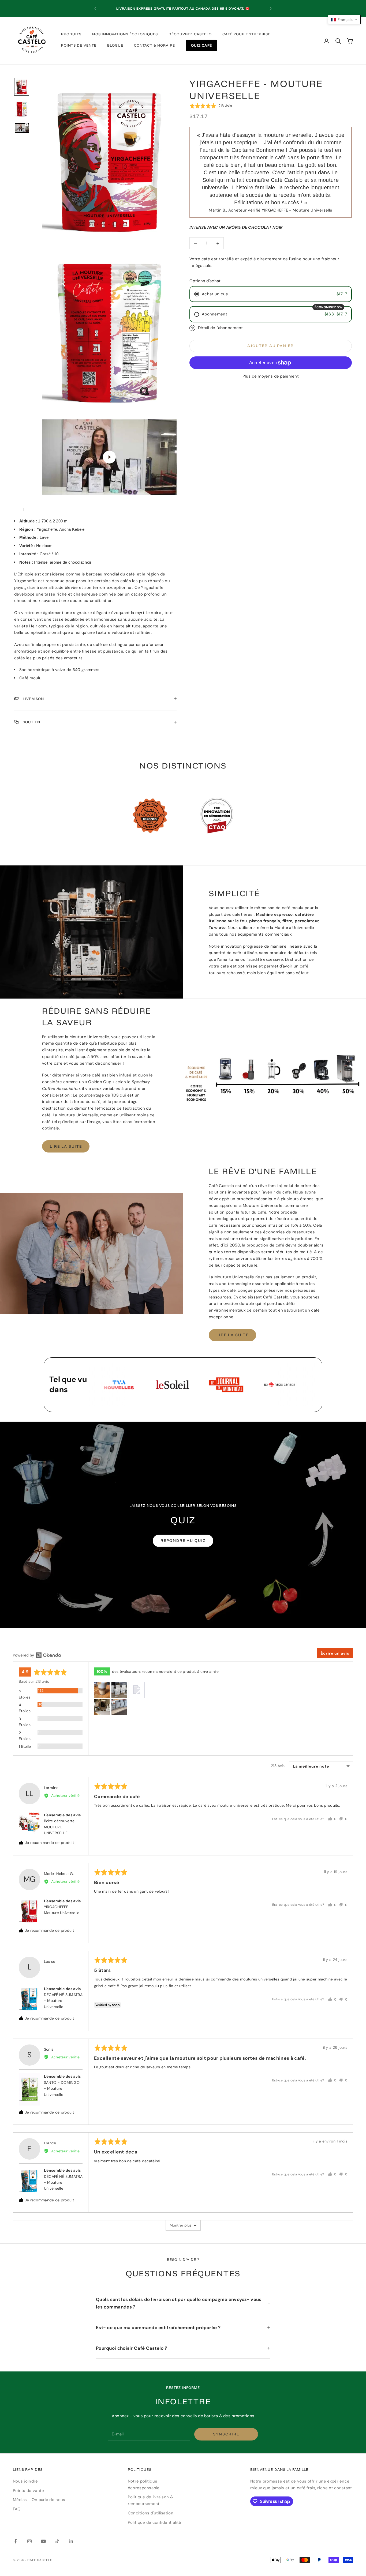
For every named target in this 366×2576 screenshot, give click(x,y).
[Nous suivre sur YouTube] (43, 2541)
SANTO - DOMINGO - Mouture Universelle (62, 2089)
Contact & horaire (154, 45)
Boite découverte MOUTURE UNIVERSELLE (59, 1827)
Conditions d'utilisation (151, 2513)
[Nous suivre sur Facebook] (16, 2541)
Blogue (115, 45)
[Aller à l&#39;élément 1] (22, 87)
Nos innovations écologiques (125, 34)
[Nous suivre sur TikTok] (57, 2541)
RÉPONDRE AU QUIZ (183, 1541)
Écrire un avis (335, 1653)
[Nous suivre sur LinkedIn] (71, 2541)
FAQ (17, 2509)
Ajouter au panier (270, 346)
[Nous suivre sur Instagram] (29, 2541)
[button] (211, 106)
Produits (71, 34)
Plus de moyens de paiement (271, 376)
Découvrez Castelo (190, 34)
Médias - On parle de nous (39, 2500)
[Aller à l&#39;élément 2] (22, 109)
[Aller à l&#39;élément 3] (22, 128)
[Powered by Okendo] (37, 1655)
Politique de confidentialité (154, 2522)
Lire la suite (66, 1146)
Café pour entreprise (246, 34)
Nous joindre (25, 2481)
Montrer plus (181, 2225)
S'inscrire (226, 2434)
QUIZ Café (201, 45)
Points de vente (79, 45)
